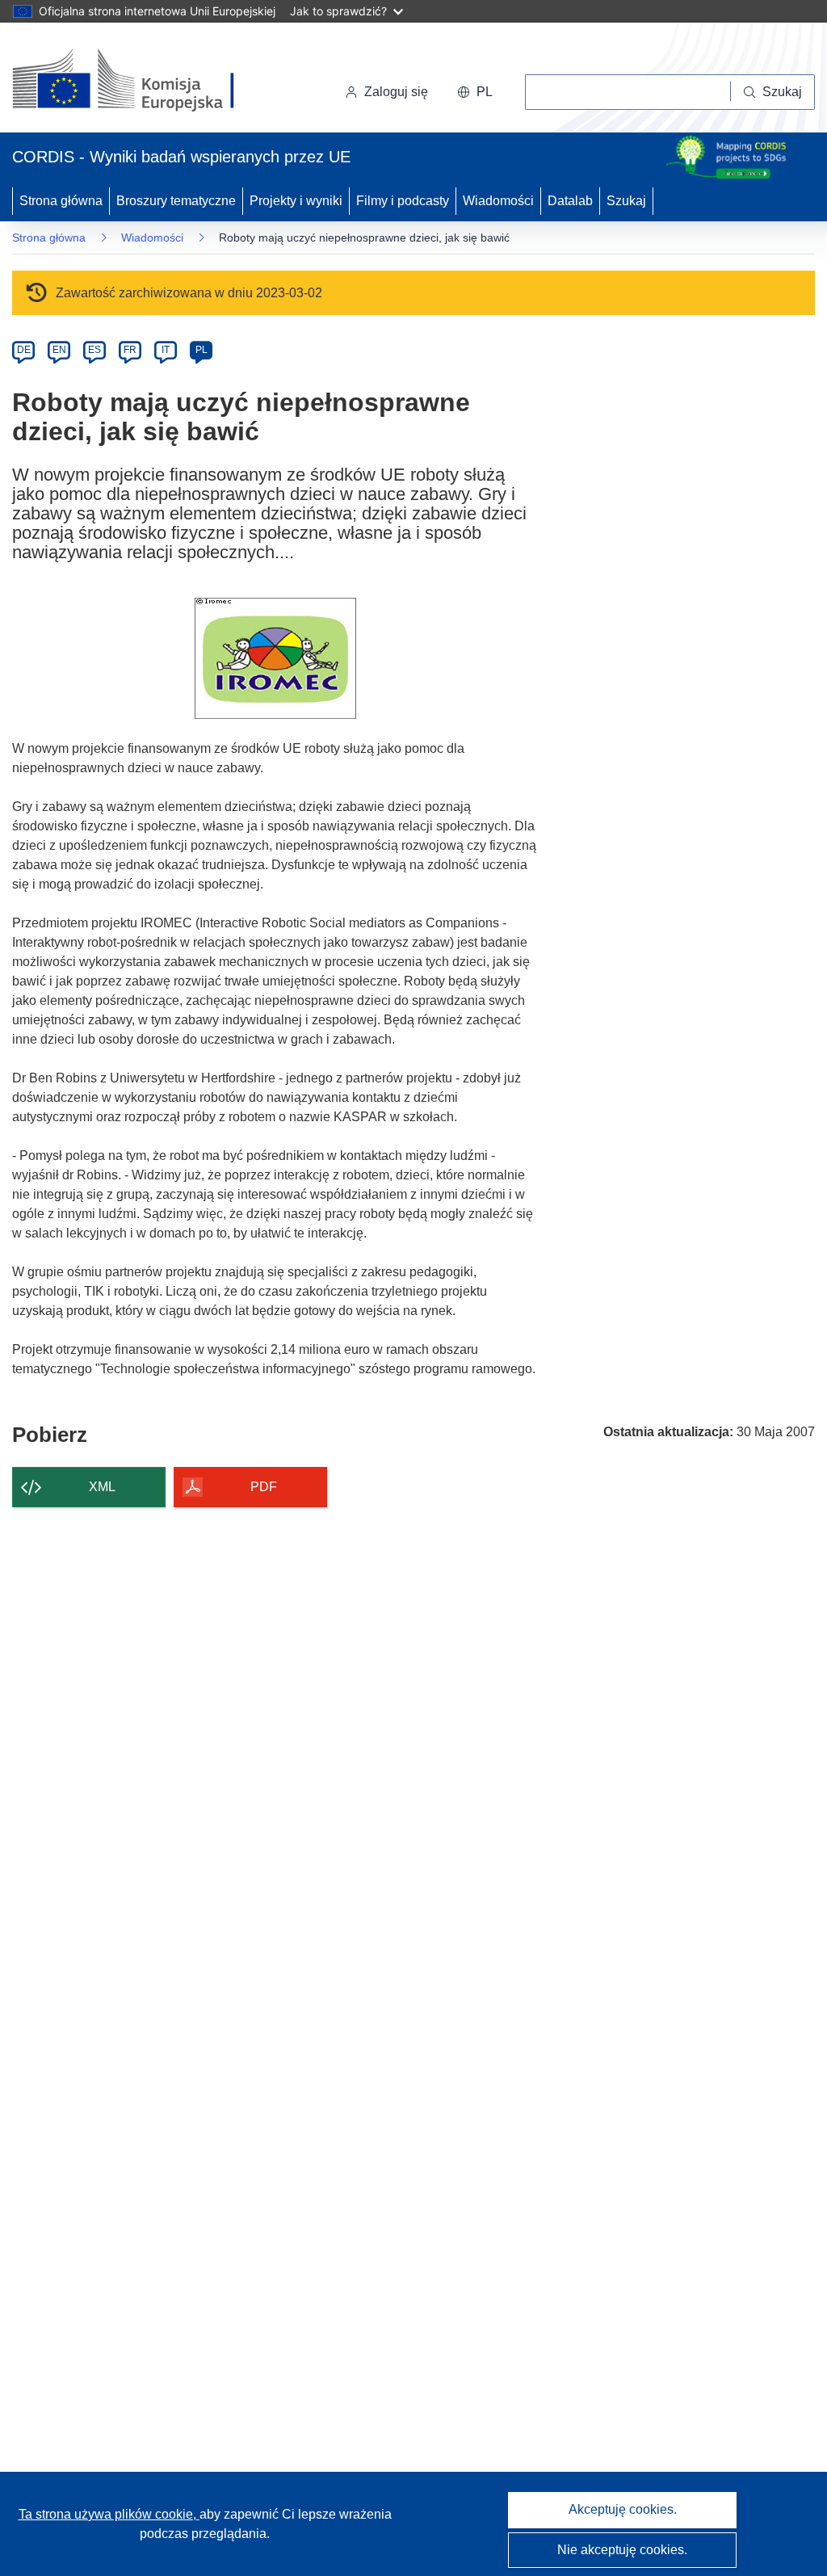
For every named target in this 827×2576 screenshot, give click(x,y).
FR (130, 350)
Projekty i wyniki (296, 201)
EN (59, 350)
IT (166, 350)
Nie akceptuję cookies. (622, 2550)
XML (102, 1487)
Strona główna (61, 201)
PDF (264, 1487)
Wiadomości (498, 201)
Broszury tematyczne (176, 201)
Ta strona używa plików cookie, (109, 2514)
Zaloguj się (396, 92)
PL (202, 350)
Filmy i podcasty (403, 201)
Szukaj (626, 201)
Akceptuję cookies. (623, 2509)
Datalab (570, 201)
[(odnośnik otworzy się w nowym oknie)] (143, 81)
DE (24, 350)
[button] (475, 92)
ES (94, 350)
